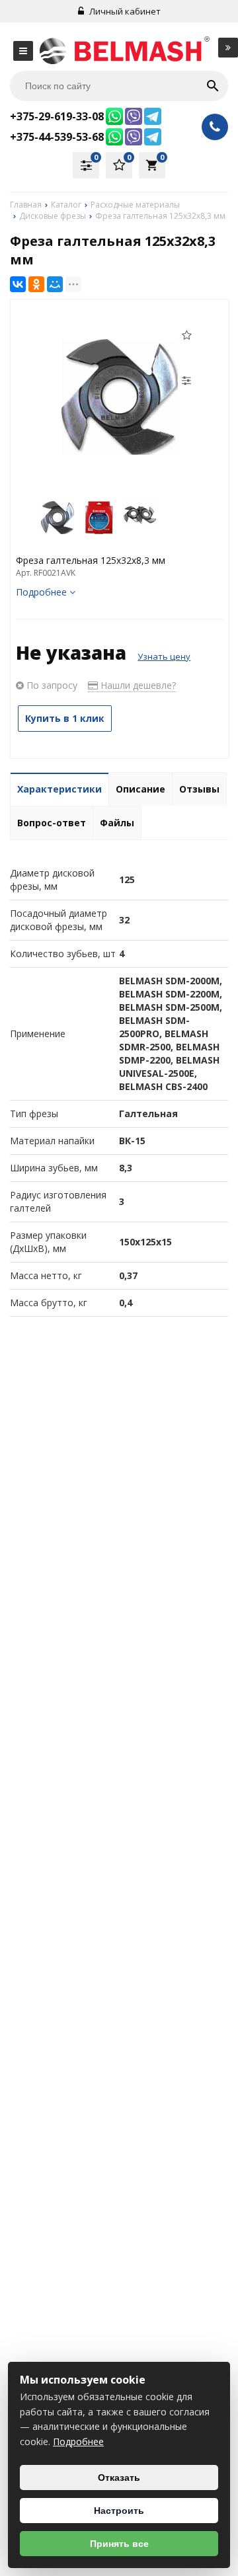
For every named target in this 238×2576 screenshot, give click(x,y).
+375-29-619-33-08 (57, 116)
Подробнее (78, 2441)
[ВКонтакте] (18, 284)
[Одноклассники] (36, 284)
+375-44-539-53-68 (57, 137)
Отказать (119, 2478)
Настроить (119, 2511)
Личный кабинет (124, 11)
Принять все (119, 2544)
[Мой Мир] (55, 284)
